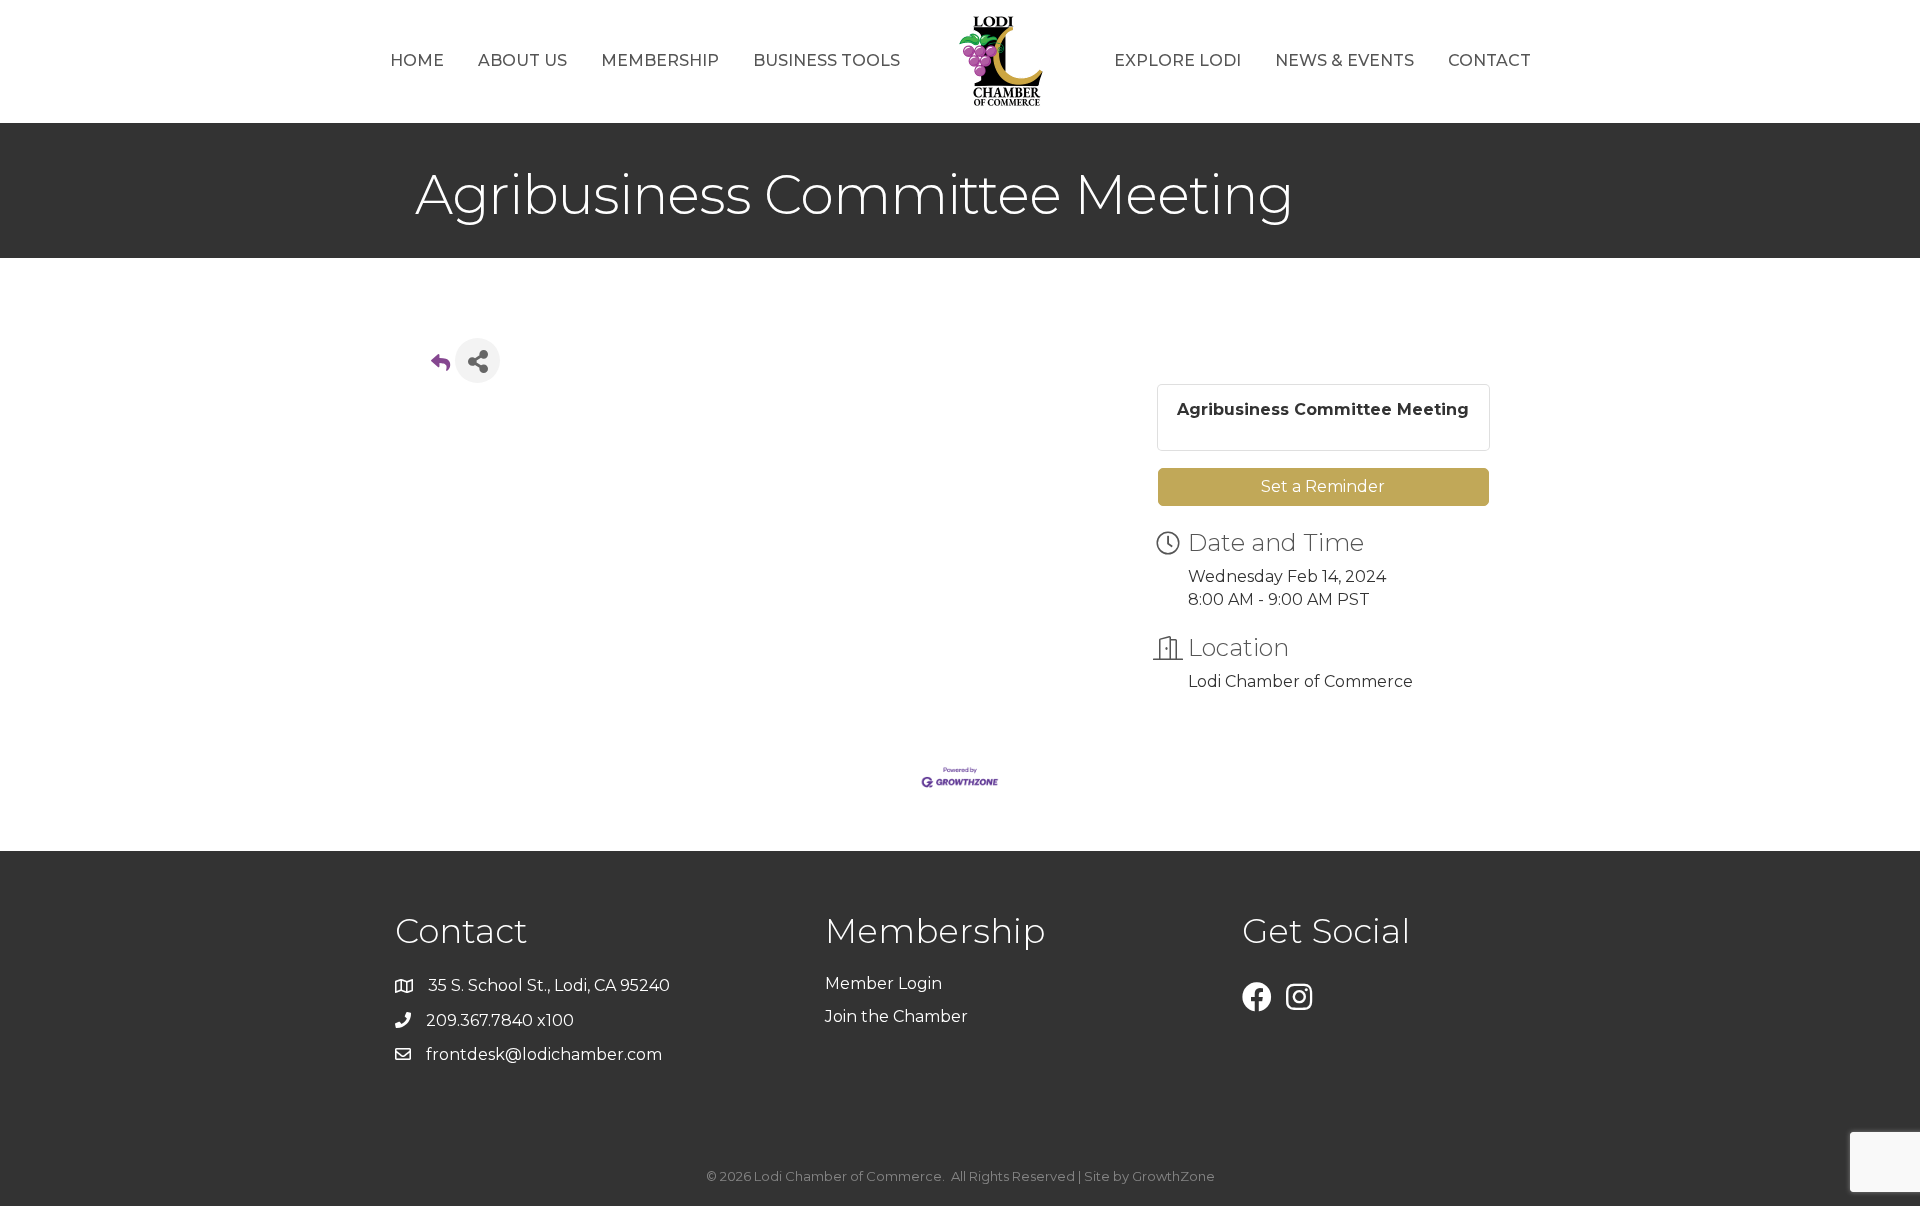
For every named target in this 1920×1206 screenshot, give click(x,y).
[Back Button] (440, 366)
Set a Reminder (1323, 486)
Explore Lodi (1177, 60)
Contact (1489, 60)
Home (417, 60)
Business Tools (826, 60)
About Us (522, 60)
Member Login (883, 983)
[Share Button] (477, 360)
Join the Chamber (898, 1016)
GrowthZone (1173, 1176)
